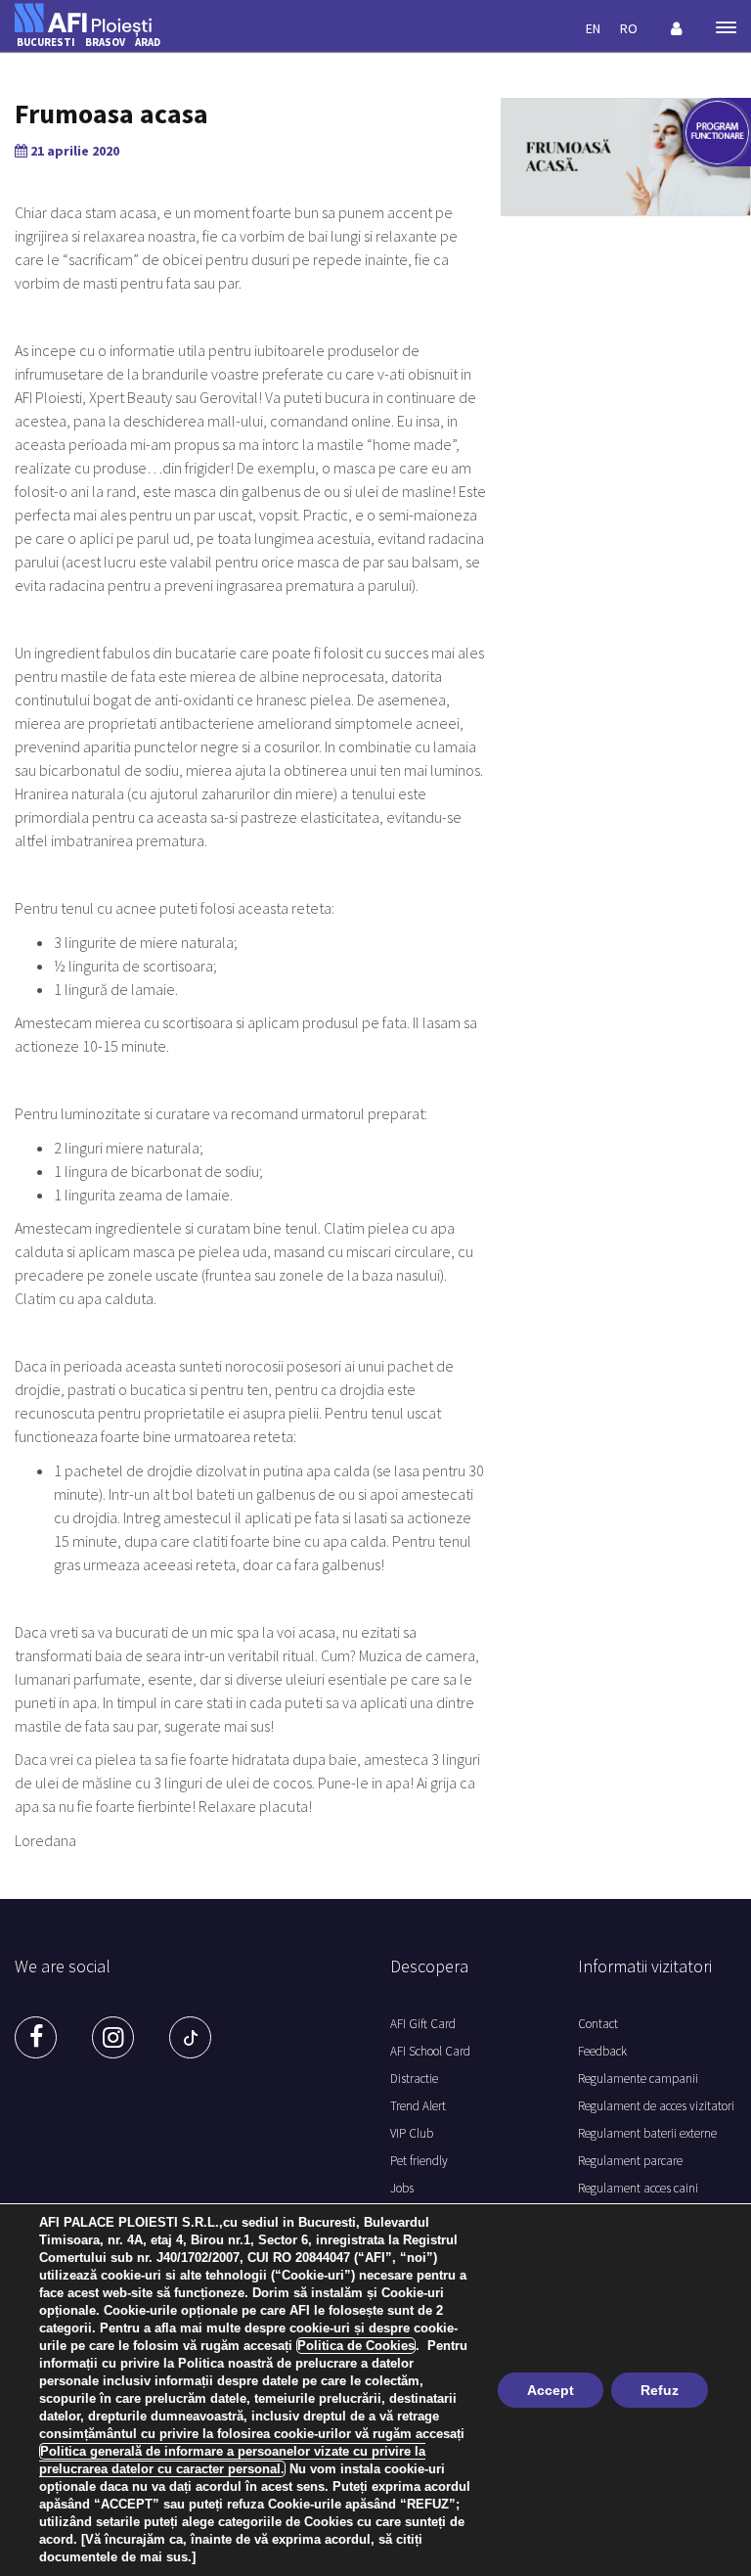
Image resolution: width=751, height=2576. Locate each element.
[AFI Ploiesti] (83, 18)
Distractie (414, 2079)
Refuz (660, 2390)
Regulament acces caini (638, 2188)
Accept (551, 2390)
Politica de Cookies (356, 2346)
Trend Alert (418, 2106)
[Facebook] (36, 2037)
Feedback (602, 2051)
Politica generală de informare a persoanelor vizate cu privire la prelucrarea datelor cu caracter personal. (232, 2460)
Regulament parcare (630, 2161)
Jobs (402, 2188)
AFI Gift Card (423, 2024)
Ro (629, 28)
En (593, 28)
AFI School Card (430, 2051)
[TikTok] (190, 2037)
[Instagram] (113, 2037)
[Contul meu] (677, 28)
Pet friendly (419, 2161)
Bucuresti (46, 42)
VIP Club (412, 2133)
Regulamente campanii (638, 2079)
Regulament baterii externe (647, 2133)
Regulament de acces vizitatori (656, 2106)
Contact (598, 2024)
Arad (148, 42)
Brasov (105, 42)
